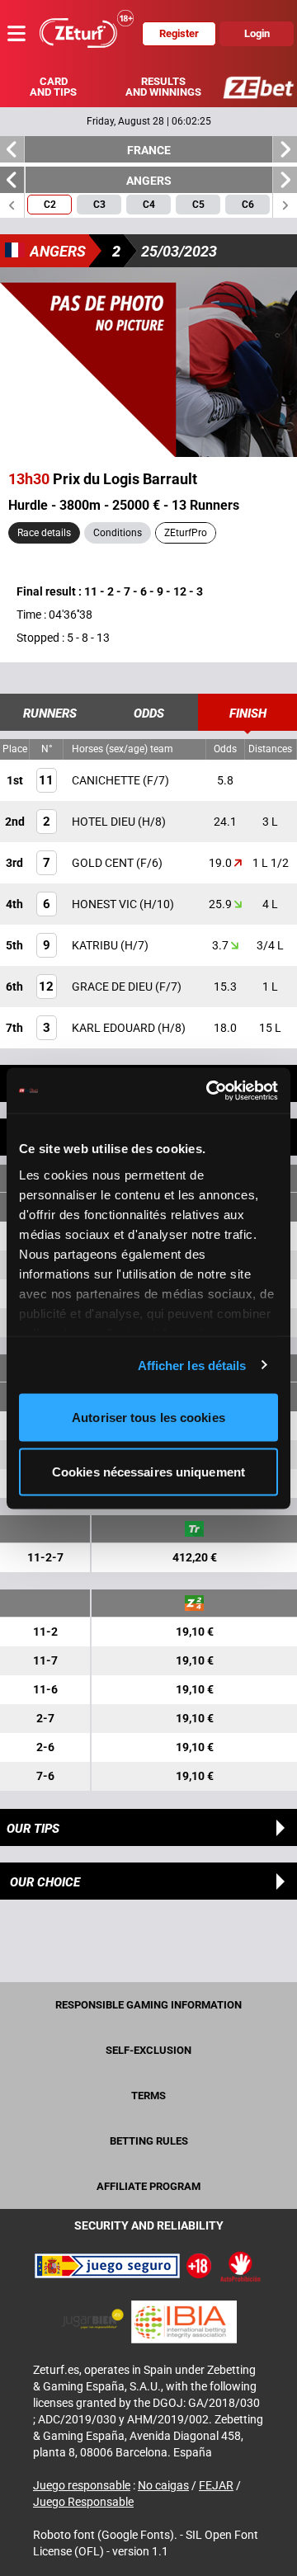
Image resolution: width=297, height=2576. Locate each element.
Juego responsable (82, 2485)
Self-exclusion (148, 2050)
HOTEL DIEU (105, 822)
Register (179, 33)
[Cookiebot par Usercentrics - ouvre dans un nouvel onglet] (210, 1090)
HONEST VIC (106, 904)
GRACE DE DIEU (113, 987)
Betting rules (149, 2141)
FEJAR (216, 2485)
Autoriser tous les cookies (148, 1418)
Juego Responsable (83, 2502)
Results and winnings (163, 87)
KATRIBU (96, 945)
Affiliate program (148, 2186)
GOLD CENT (104, 863)
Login (257, 33)
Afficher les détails (192, 1365)
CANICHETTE (107, 780)
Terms (148, 2096)
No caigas (163, 2485)
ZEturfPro (186, 533)
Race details (44, 533)
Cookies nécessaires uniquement (148, 1471)
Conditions (118, 533)
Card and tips (53, 87)
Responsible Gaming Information (148, 2005)
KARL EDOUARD (115, 1028)
